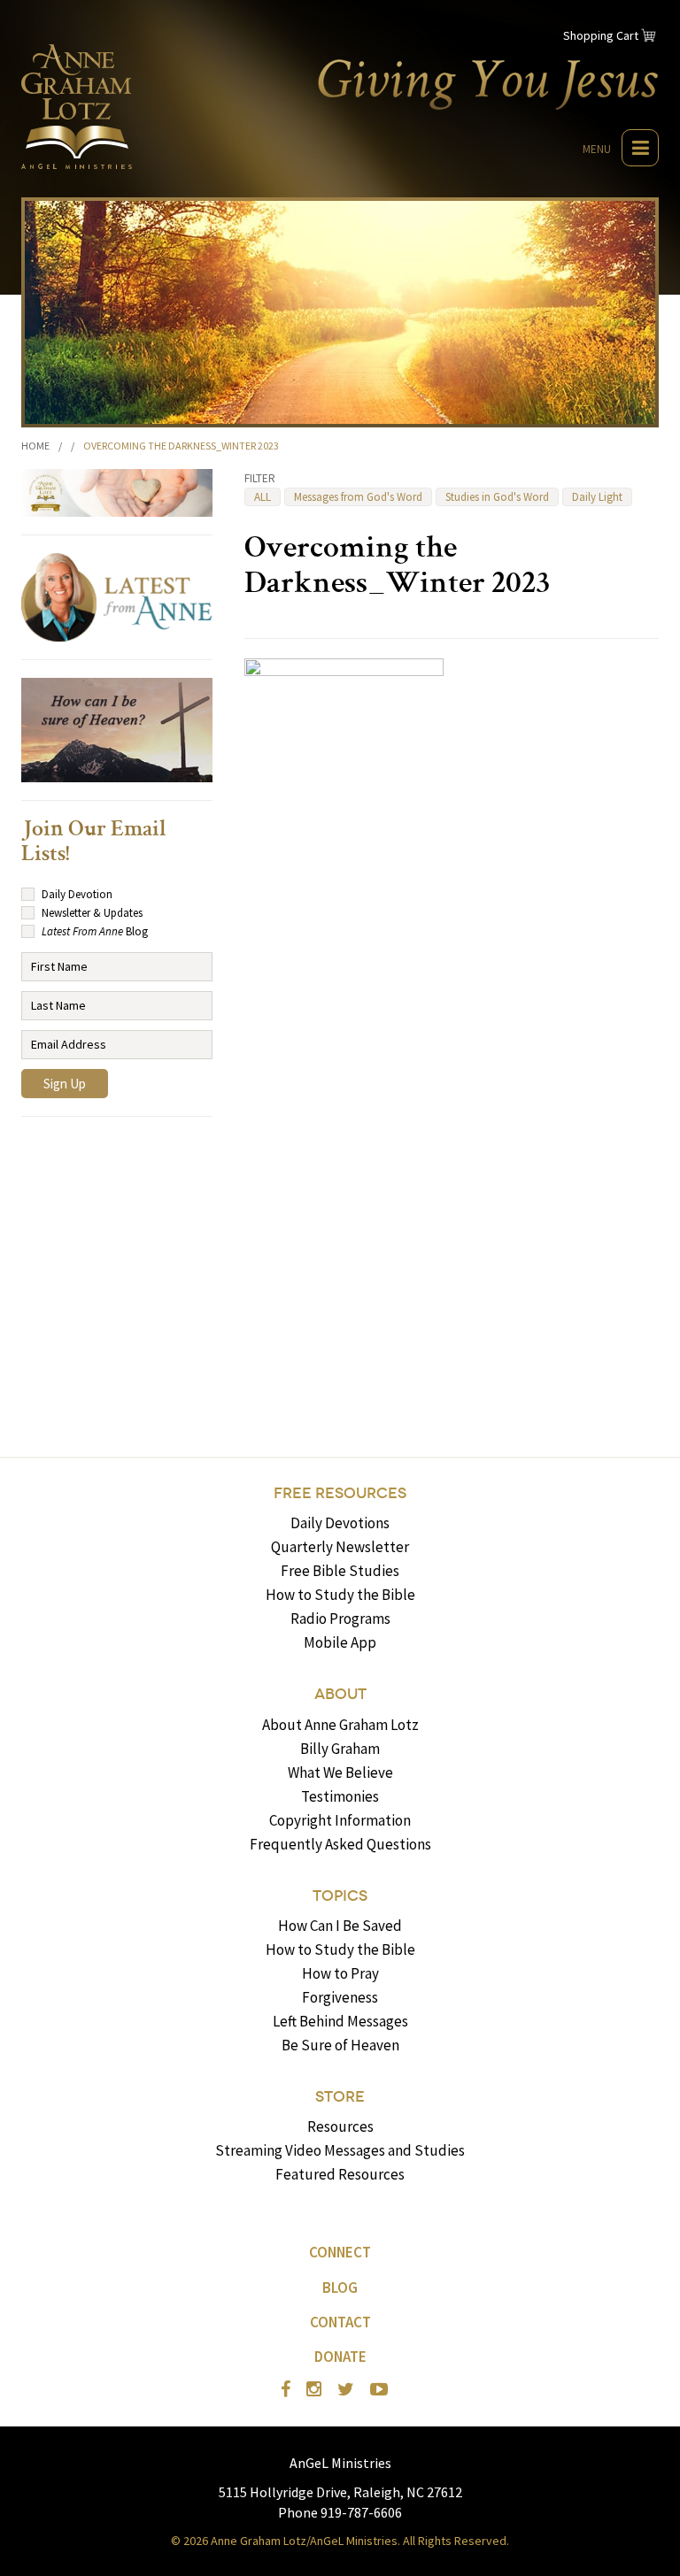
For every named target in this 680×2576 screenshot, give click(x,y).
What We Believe (340, 1772)
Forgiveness (340, 1997)
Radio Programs (340, 1619)
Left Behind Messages (340, 2021)
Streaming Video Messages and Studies (340, 2150)
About (340, 1694)
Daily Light (597, 497)
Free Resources (340, 1493)
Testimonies (340, 1796)
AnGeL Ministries (340, 2463)
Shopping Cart (601, 35)
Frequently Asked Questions (340, 1844)
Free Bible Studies (340, 1571)
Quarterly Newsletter (340, 1547)
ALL (263, 497)
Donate (340, 2357)
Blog (340, 2288)
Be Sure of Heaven (340, 2045)
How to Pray (340, 1973)
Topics (340, 1896)
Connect (340, 2252)
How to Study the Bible (340, 1595)
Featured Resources (340, 2174)
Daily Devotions (340, 1523)
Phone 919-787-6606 (340, 2512)
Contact (340, 2322)
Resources (340, 2126)
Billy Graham (340, 1749)
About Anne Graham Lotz (340, 1725)
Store (340, 2097)
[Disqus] (452, 1165)
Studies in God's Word (497, 497)
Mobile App (340, 1642)
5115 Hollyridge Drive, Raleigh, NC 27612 (340, 2492)
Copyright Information (340, 1820)
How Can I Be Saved (340, 1926)
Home (35, 446)
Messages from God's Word (358, 497)
